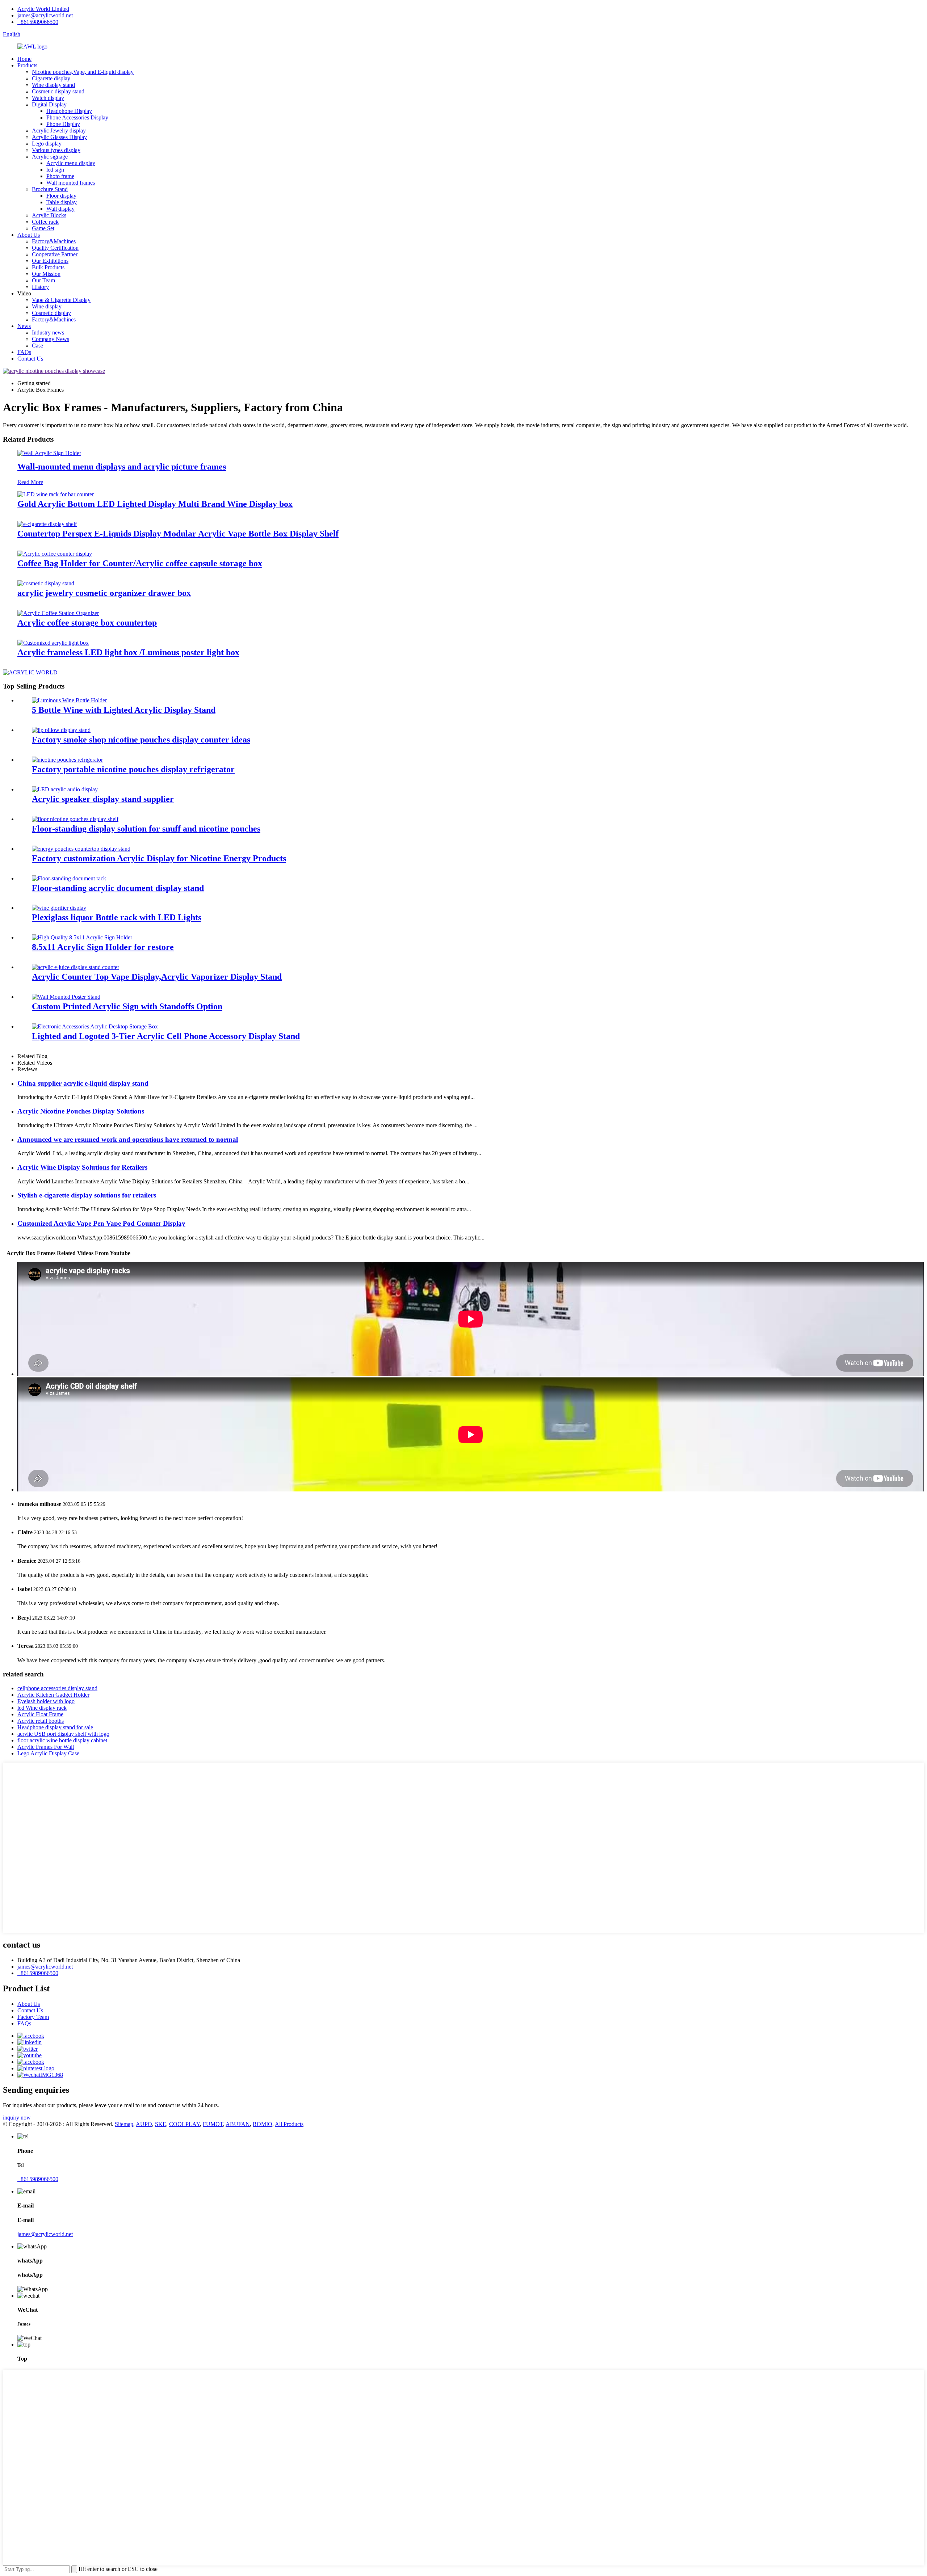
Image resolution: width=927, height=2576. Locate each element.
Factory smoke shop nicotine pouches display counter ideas (141, 740)
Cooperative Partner (55, 254)
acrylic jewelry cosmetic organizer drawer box (104, 593)
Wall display (60, 209)
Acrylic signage (50, 157)
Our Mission (46, 274)
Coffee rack (45, 222)
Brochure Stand (50, 189)
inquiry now (17, 2118)
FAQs (24, 352)
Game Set (43, 228)
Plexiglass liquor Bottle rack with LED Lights (117, 917)
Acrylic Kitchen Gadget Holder (53, 1695)
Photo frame (60, 176)
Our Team (43, 280)
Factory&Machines (54, 241)
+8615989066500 (38, 22)
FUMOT (213, 2124)
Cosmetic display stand (58, 91)
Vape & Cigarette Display (61, 300)
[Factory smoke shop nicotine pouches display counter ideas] (61, 730)
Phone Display (63, 124)
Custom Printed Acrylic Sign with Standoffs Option (127, 1006)
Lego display (47, 144)
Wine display (47, 306)
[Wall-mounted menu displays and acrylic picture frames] (49, 453)
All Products (289, 2124)
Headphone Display (69, 111)
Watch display (48, 98)
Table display (62, 202)
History (40, 287)
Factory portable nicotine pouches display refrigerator (133, 769)
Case (37, 346)
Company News (51, 339)
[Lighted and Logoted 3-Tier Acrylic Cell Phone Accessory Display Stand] (95, 1026)
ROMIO (263, 2124)
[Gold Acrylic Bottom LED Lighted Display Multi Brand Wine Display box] (56, 494)
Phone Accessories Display (77, 117)
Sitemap (124, 2124)
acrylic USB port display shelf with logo (63, 1734)
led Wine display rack (42, 1708)
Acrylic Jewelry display (59, 131)
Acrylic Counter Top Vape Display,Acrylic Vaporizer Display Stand (157, 977)
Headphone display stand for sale (55, 1727)
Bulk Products (48, 267)
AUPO (144, 2124)
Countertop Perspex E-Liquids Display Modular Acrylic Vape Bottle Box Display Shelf (178, 534)
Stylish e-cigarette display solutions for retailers (87, 1195)
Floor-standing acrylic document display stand (118, 888)
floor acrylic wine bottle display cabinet (62, 1740)
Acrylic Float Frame (40, 1714)
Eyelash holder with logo (46, 1701)
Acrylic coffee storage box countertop (87, 623)
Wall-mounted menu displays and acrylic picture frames (122, 467)
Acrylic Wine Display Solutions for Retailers (82, 1167)
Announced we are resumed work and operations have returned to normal (128, 1139)
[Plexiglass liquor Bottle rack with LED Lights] (59, 908)
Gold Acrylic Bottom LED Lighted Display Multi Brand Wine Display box (155, 504)
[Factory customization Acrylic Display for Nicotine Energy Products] (81, 849)
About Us (29, 235)
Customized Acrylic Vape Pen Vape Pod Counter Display (101, 1223)
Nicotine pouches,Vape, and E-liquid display (83, 72)
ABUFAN (238, 2124)
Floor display (61, 196)
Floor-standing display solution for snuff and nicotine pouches (146, 829)
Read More (30, 482)
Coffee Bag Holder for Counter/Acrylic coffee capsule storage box (140, 563)
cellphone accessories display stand (57, 1688)
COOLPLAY (184, 2124)
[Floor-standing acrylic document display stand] (69, 878)
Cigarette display (51, 78)
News (24, 326)
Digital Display (49, 104)
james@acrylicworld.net (45, 15)
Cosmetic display (51, 313)
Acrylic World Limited (43, 9)
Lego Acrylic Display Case (48, 1753)
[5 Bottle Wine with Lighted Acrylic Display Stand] (69, 700)
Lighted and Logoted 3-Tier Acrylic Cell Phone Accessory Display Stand (166, 1036)
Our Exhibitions (50, 261)
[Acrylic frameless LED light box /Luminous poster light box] (53, 643)
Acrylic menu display (71, 163)
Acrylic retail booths (41, 1721)
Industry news (48, 332)
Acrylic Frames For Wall (46, 1747)
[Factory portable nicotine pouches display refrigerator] (67, 760)
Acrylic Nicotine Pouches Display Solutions (81, 1111)
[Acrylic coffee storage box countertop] (58, 613)
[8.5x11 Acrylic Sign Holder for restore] (82, 937)
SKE (161, 2124)
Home (24, 59)
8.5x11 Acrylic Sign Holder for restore (103, 947)
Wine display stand (53, 85)
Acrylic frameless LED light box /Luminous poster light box (128, 652)
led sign (55, 170)
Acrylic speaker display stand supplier (103, 799)
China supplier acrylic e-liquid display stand (83, 1083)
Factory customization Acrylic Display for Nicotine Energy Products (159, 858)
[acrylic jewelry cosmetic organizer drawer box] (46, 583)
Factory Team (33, 2017)
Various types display (56, 150)
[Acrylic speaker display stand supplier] (65, 789)
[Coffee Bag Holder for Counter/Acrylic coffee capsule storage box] (55, 554)
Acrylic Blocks (49, 215)
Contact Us (30, 359)
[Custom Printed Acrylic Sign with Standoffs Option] (66, 997)
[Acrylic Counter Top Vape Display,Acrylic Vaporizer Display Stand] (75, 967)
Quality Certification (55, 248)
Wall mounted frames (71, 183)
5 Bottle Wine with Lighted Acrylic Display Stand (124, 710)
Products (27, 65)
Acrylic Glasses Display (59, 137)
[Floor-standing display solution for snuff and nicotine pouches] (75, 819)
